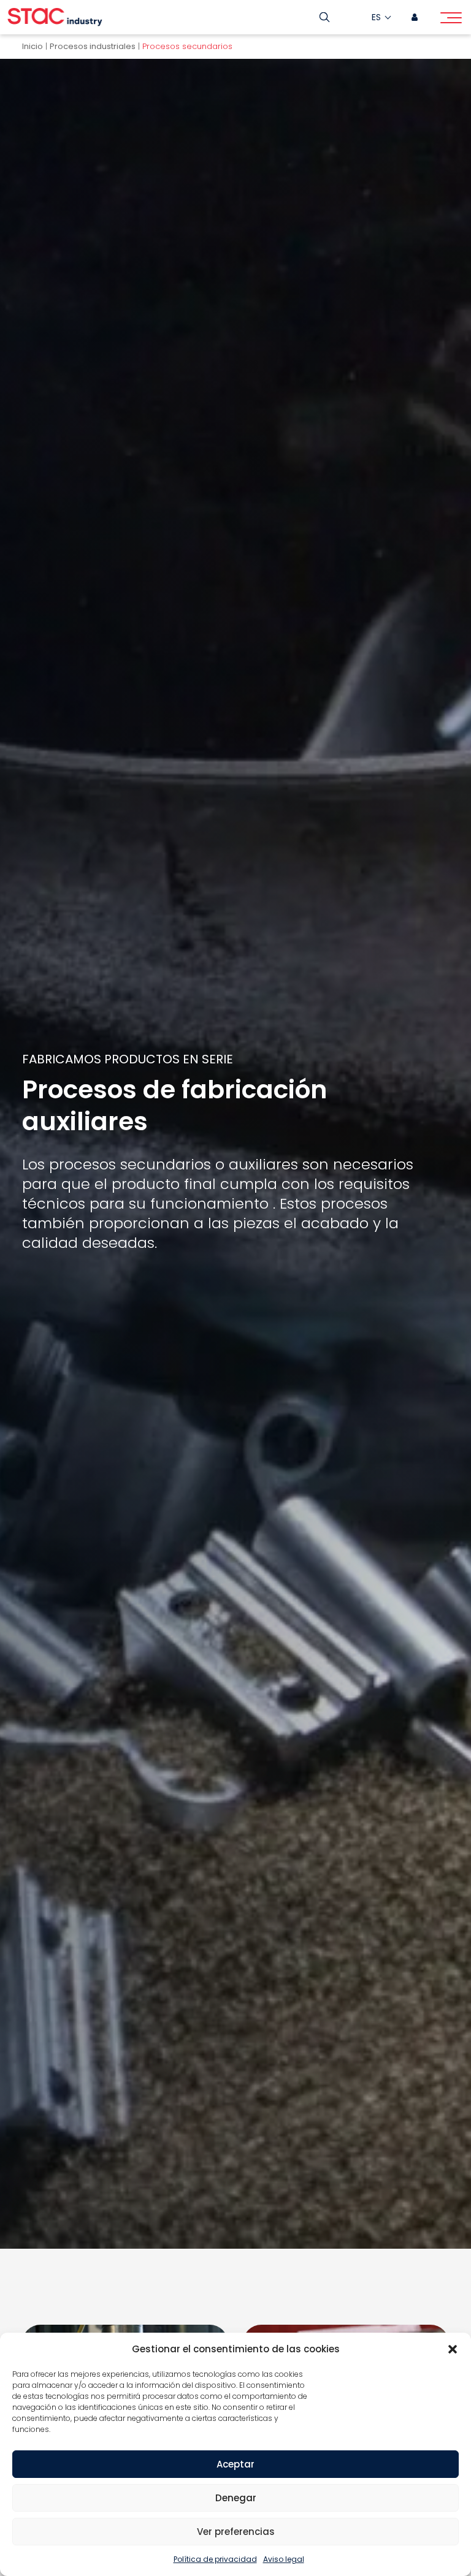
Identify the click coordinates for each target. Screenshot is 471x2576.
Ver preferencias (236, 2532)
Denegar (236, 2498)
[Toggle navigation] (451, 20)
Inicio (33, 46)
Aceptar (235, 2464)
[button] (453, 2349)
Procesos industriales (93, 46)
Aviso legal (284, 2559)
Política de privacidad (215, 2559)
